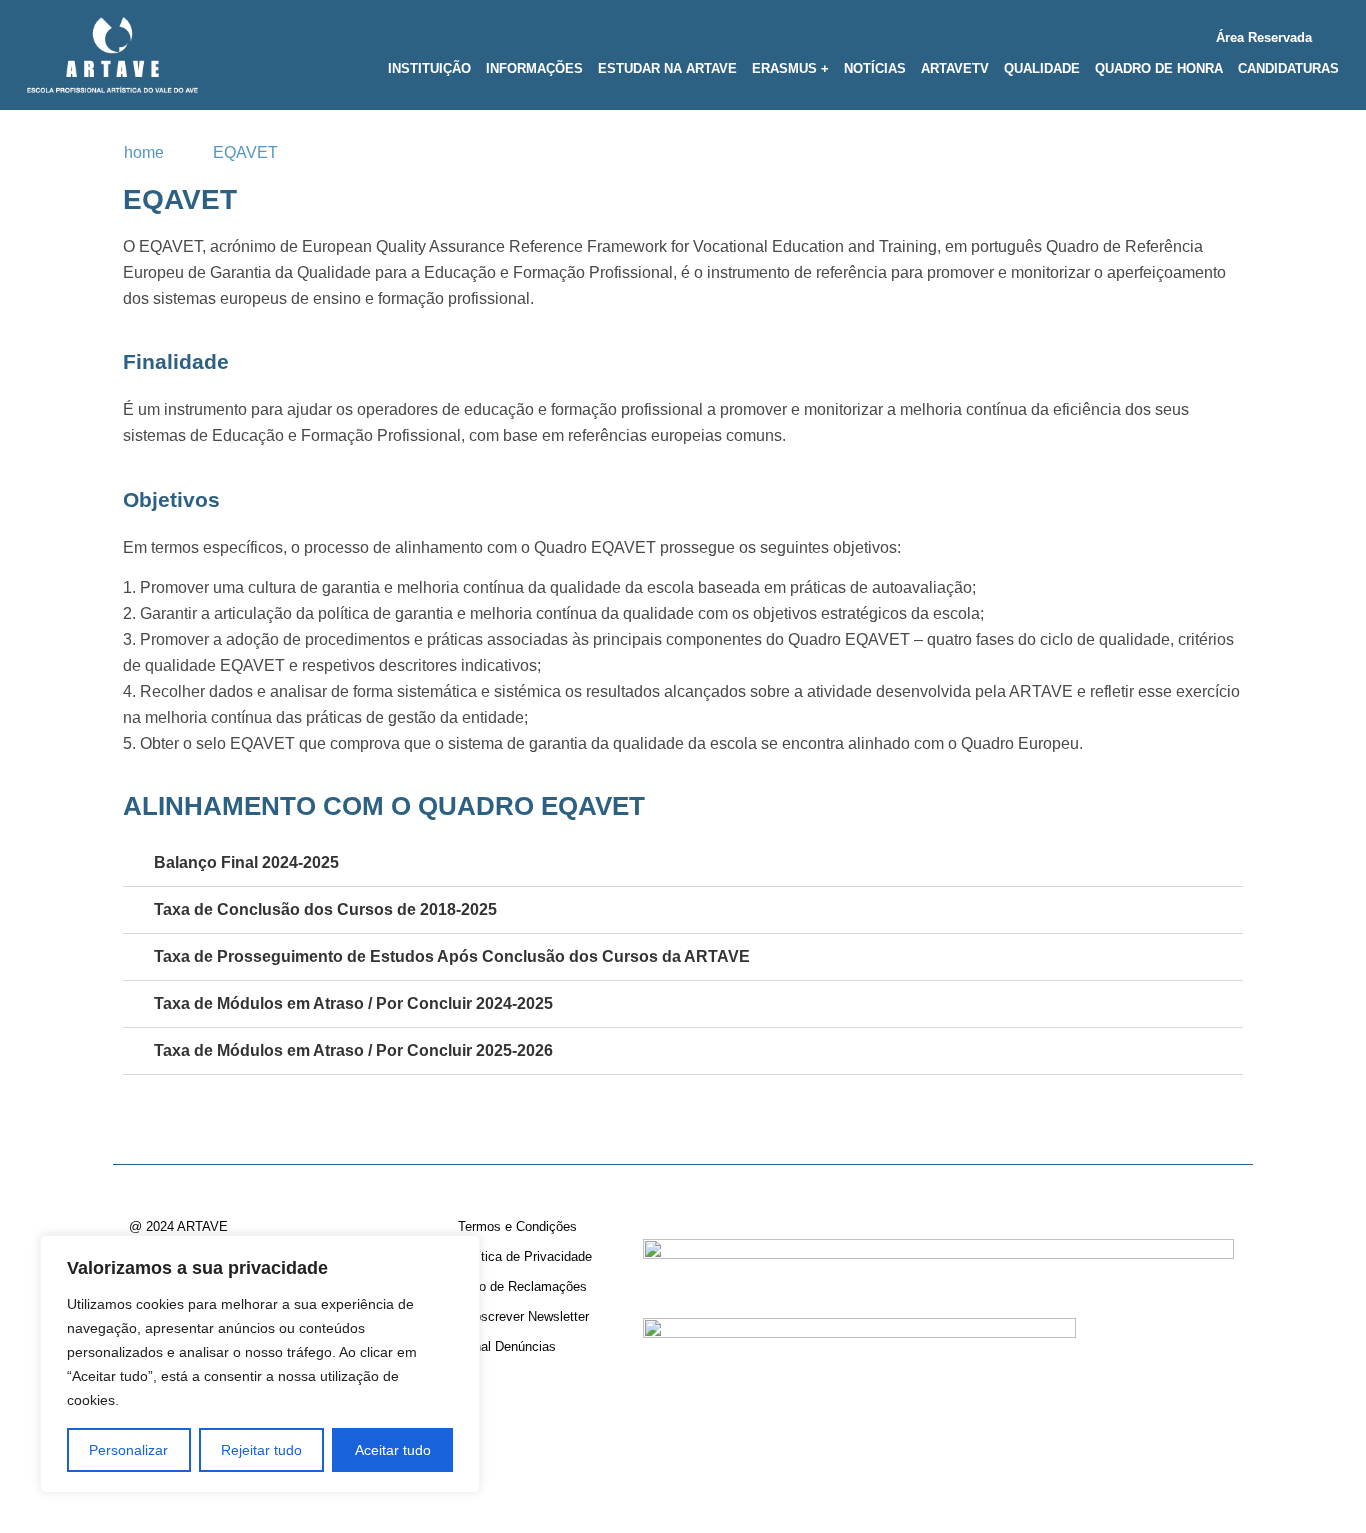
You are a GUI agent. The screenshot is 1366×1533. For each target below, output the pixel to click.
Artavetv (955, 68)
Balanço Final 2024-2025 (246, 862)
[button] (683, 863)
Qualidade (1042, 68)
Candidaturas (1288, 68)
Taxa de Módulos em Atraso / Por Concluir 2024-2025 (353, 1003)
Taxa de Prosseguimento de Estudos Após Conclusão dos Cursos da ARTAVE (452, 956)
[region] (260, 1364)
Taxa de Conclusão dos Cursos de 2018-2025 (325, 909)
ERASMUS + (790, 68)
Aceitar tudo (393, 1450)
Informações (534, 68)
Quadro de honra (1159, 68)
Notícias (875, 68)
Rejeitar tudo (261, 1450)
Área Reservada (1264, 37)
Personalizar (128, 1450)
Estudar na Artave (667, 68)
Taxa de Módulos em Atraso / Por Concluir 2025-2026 (353, 1050)
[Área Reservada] (1331, 33)
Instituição (429, 68)
